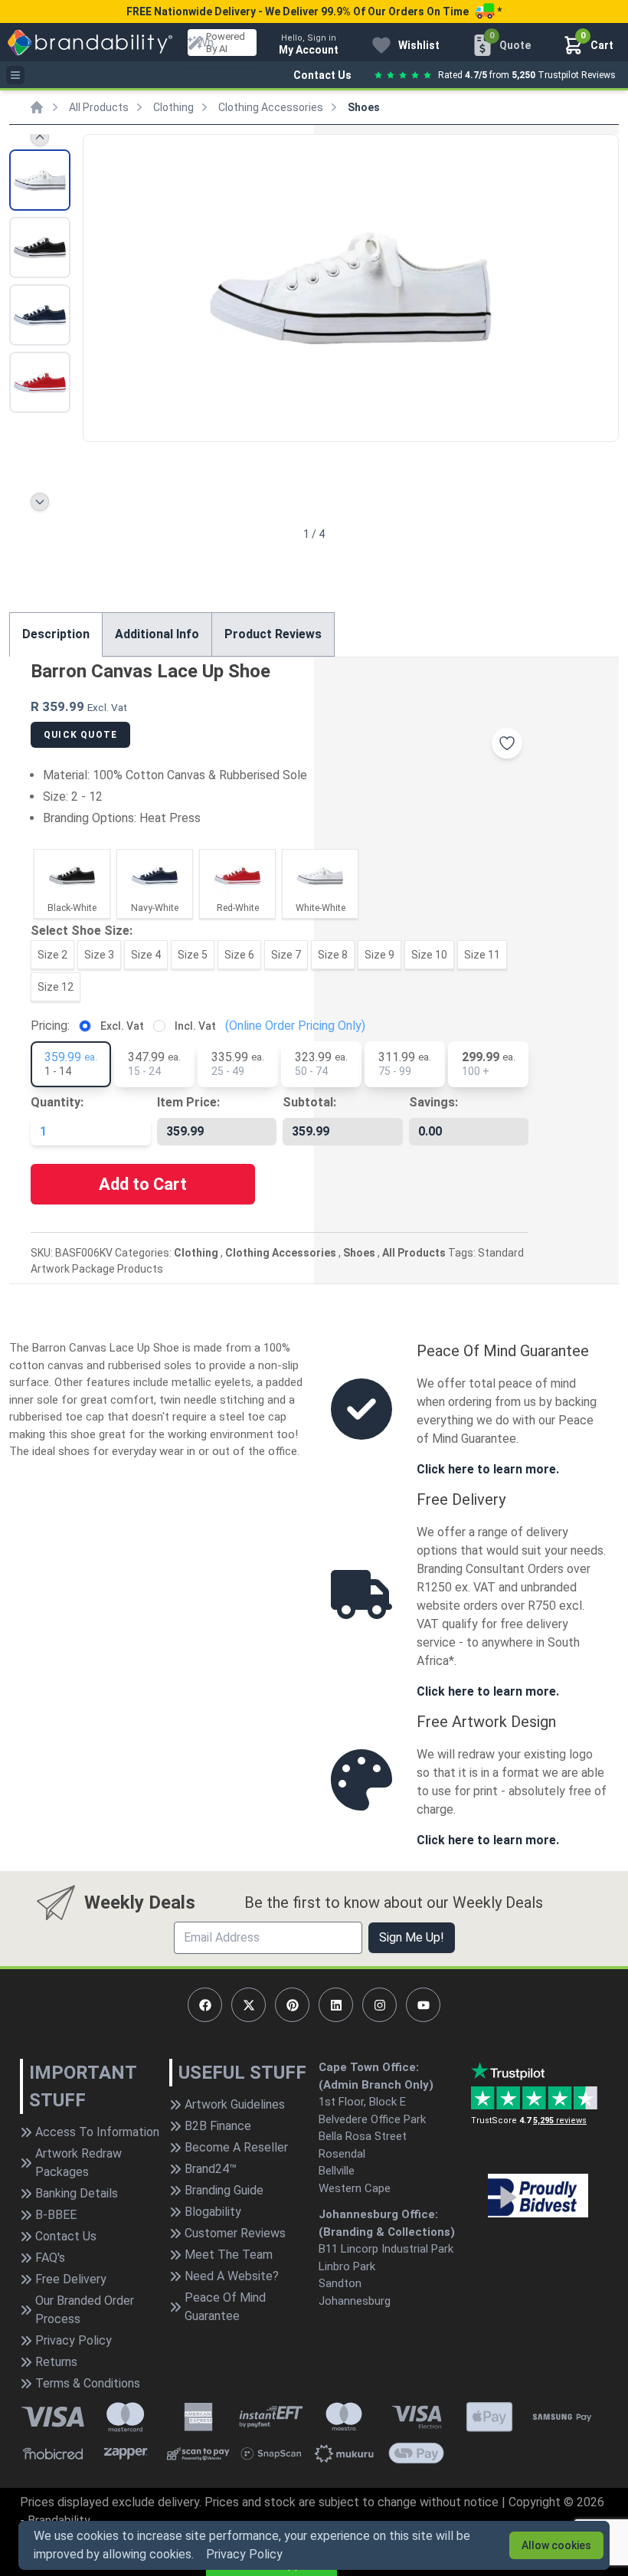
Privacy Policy (244, 2554)
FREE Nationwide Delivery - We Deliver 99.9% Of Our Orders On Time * (314, 11)
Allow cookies (556, 2545)
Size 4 (146, 955)
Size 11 (482, 955)
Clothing (173, 107)
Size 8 (333, 955)
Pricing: (50, 1026)
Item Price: (188, 1102)
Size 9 (379, 955)
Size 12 (56, 987)
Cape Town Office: (369, 2067)
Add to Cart (143, 1184)
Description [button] (56, 634)
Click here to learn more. (488, 1469)
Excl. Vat (122, 1026)
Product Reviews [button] (273, 634)
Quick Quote (80, 735)
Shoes (364, 107)
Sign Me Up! (412, 1937)
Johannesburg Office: (378, 2214)
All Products (99, 107)
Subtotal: (309, 1102)
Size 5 (193, 955)
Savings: (433, 1102)
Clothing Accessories (271, 107)
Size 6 (239, 955)
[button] (600, 287)
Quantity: (57, 1102)
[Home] (37, 107)
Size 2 (52, 955)
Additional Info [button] (157, 634)
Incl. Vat (195, 1026)
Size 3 (99, 955)
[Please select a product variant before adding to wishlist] (507, 743)
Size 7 (286, 955)
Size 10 (429, 955)
